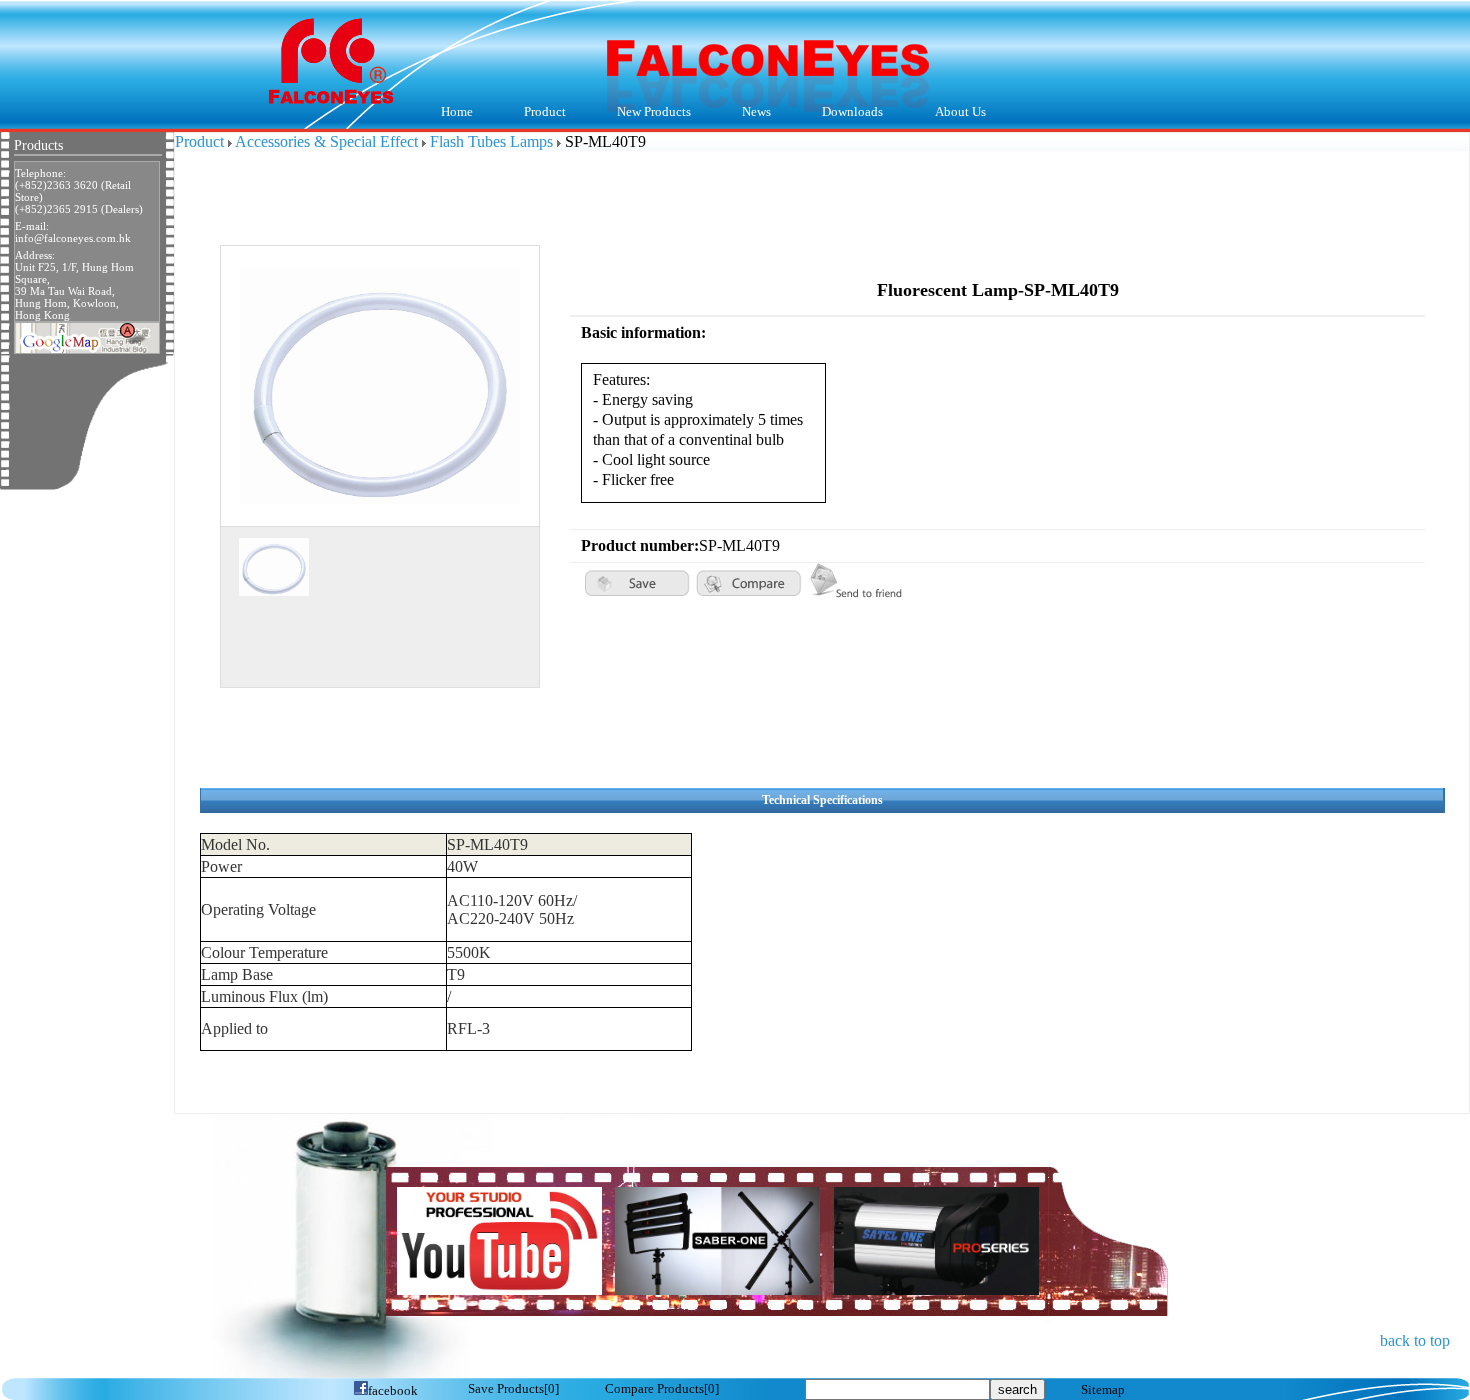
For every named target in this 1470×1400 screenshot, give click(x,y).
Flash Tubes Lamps (491, 141)
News (744, 113)
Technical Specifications (822, 800)
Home (457, 112)
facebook (393, 1391)
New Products (654, 112)
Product (532, 113)
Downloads (840, 113)
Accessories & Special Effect (326, 141)
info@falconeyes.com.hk (73, 238)
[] (513, 1389)
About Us (947, 113)
